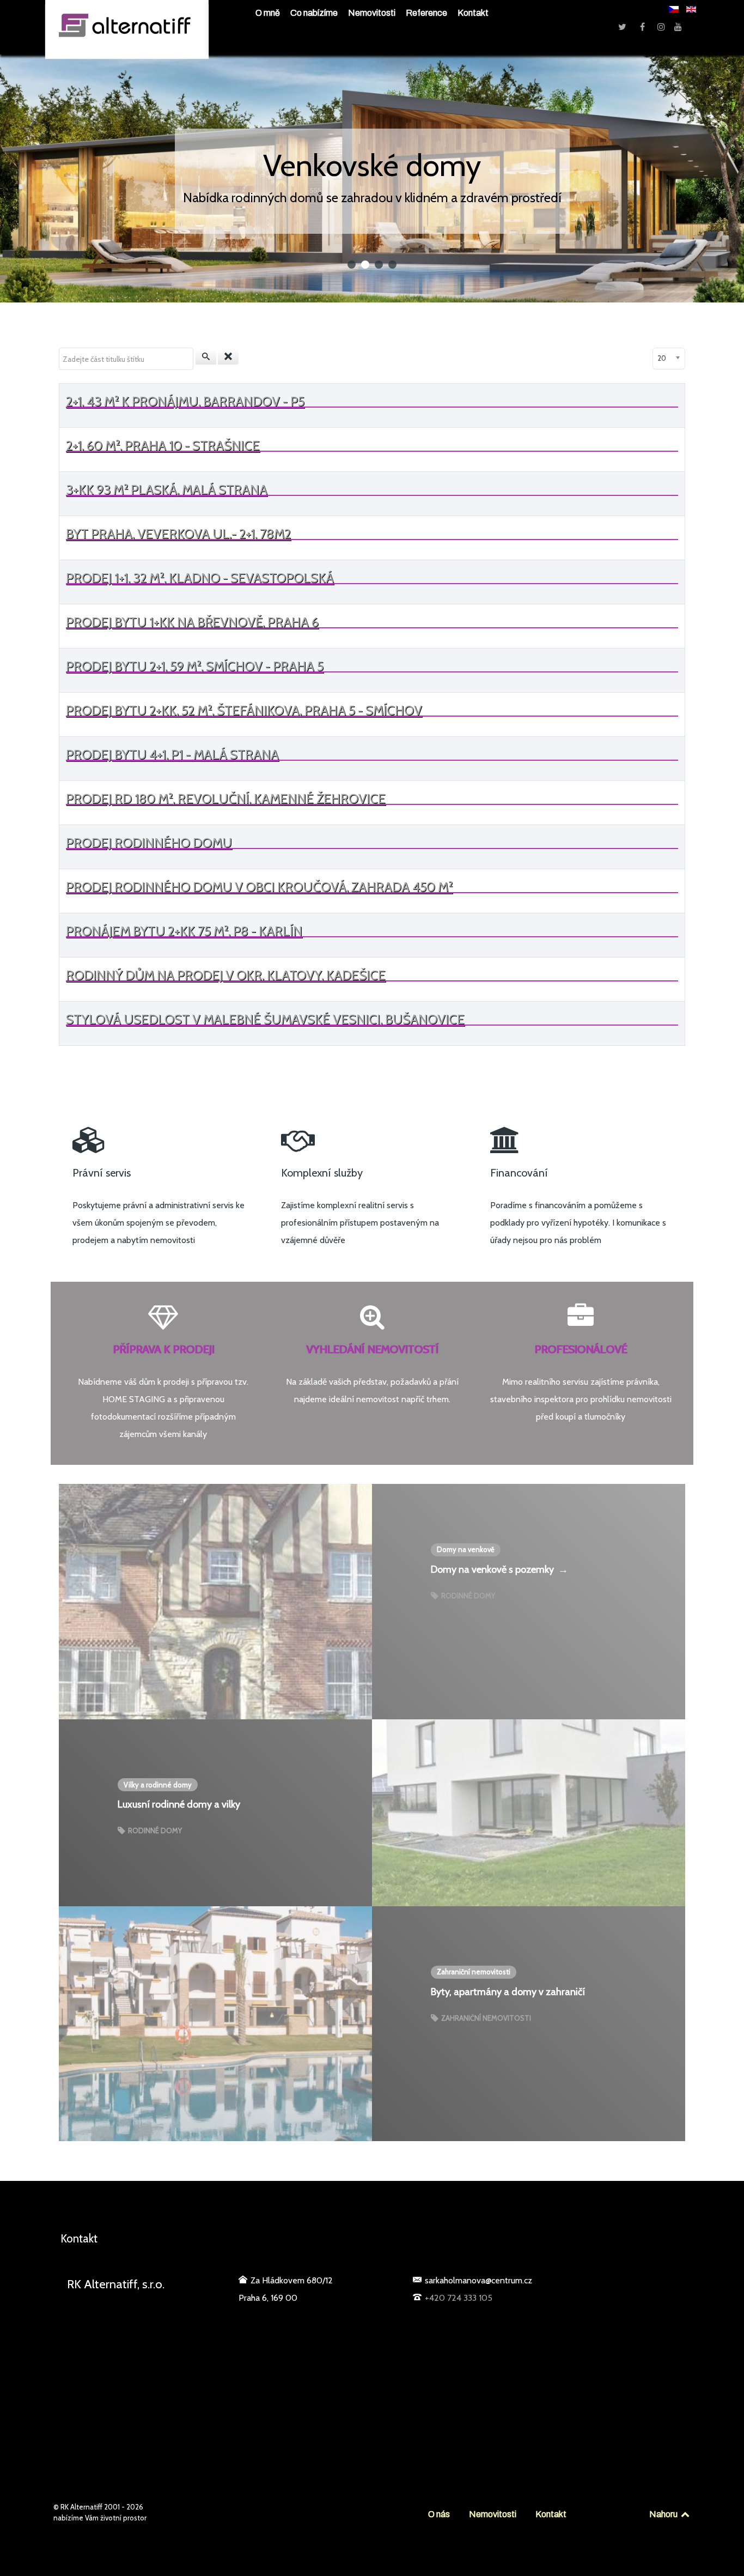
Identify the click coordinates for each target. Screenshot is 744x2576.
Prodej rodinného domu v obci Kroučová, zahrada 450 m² (259, 887)
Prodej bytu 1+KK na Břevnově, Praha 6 (192, 622)
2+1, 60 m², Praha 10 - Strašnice (163, 446)
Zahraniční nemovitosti (485, 2018)
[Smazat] (228, 357)
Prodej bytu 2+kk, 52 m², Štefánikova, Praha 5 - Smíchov (244, 710)
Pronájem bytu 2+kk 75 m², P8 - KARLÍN (184, 931)
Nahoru (664, 2514)
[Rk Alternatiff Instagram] (662, 27)
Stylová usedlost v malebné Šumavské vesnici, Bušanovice (265, 1019)
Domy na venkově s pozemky (499, 1569)
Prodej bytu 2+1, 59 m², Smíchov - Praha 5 (195, 666)
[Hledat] (206, 357)
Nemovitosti (493, 2514)
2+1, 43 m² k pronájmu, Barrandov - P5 (185, 401)
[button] (352, 265)
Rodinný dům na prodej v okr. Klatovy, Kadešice (226, 975)
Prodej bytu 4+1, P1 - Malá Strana (172, 754)
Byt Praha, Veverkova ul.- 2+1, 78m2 (178, 534)
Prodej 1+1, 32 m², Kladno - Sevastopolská (200, 578)
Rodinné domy (467, 1596)
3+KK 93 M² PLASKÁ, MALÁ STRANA (167, 490)
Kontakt (551, 2514)
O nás (439, 2514)
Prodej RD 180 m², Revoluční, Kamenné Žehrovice (226, 799)
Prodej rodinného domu (149, 843)
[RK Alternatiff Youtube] (678, 27)
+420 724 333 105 (459, 2298)
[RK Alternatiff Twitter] (623, 27)
